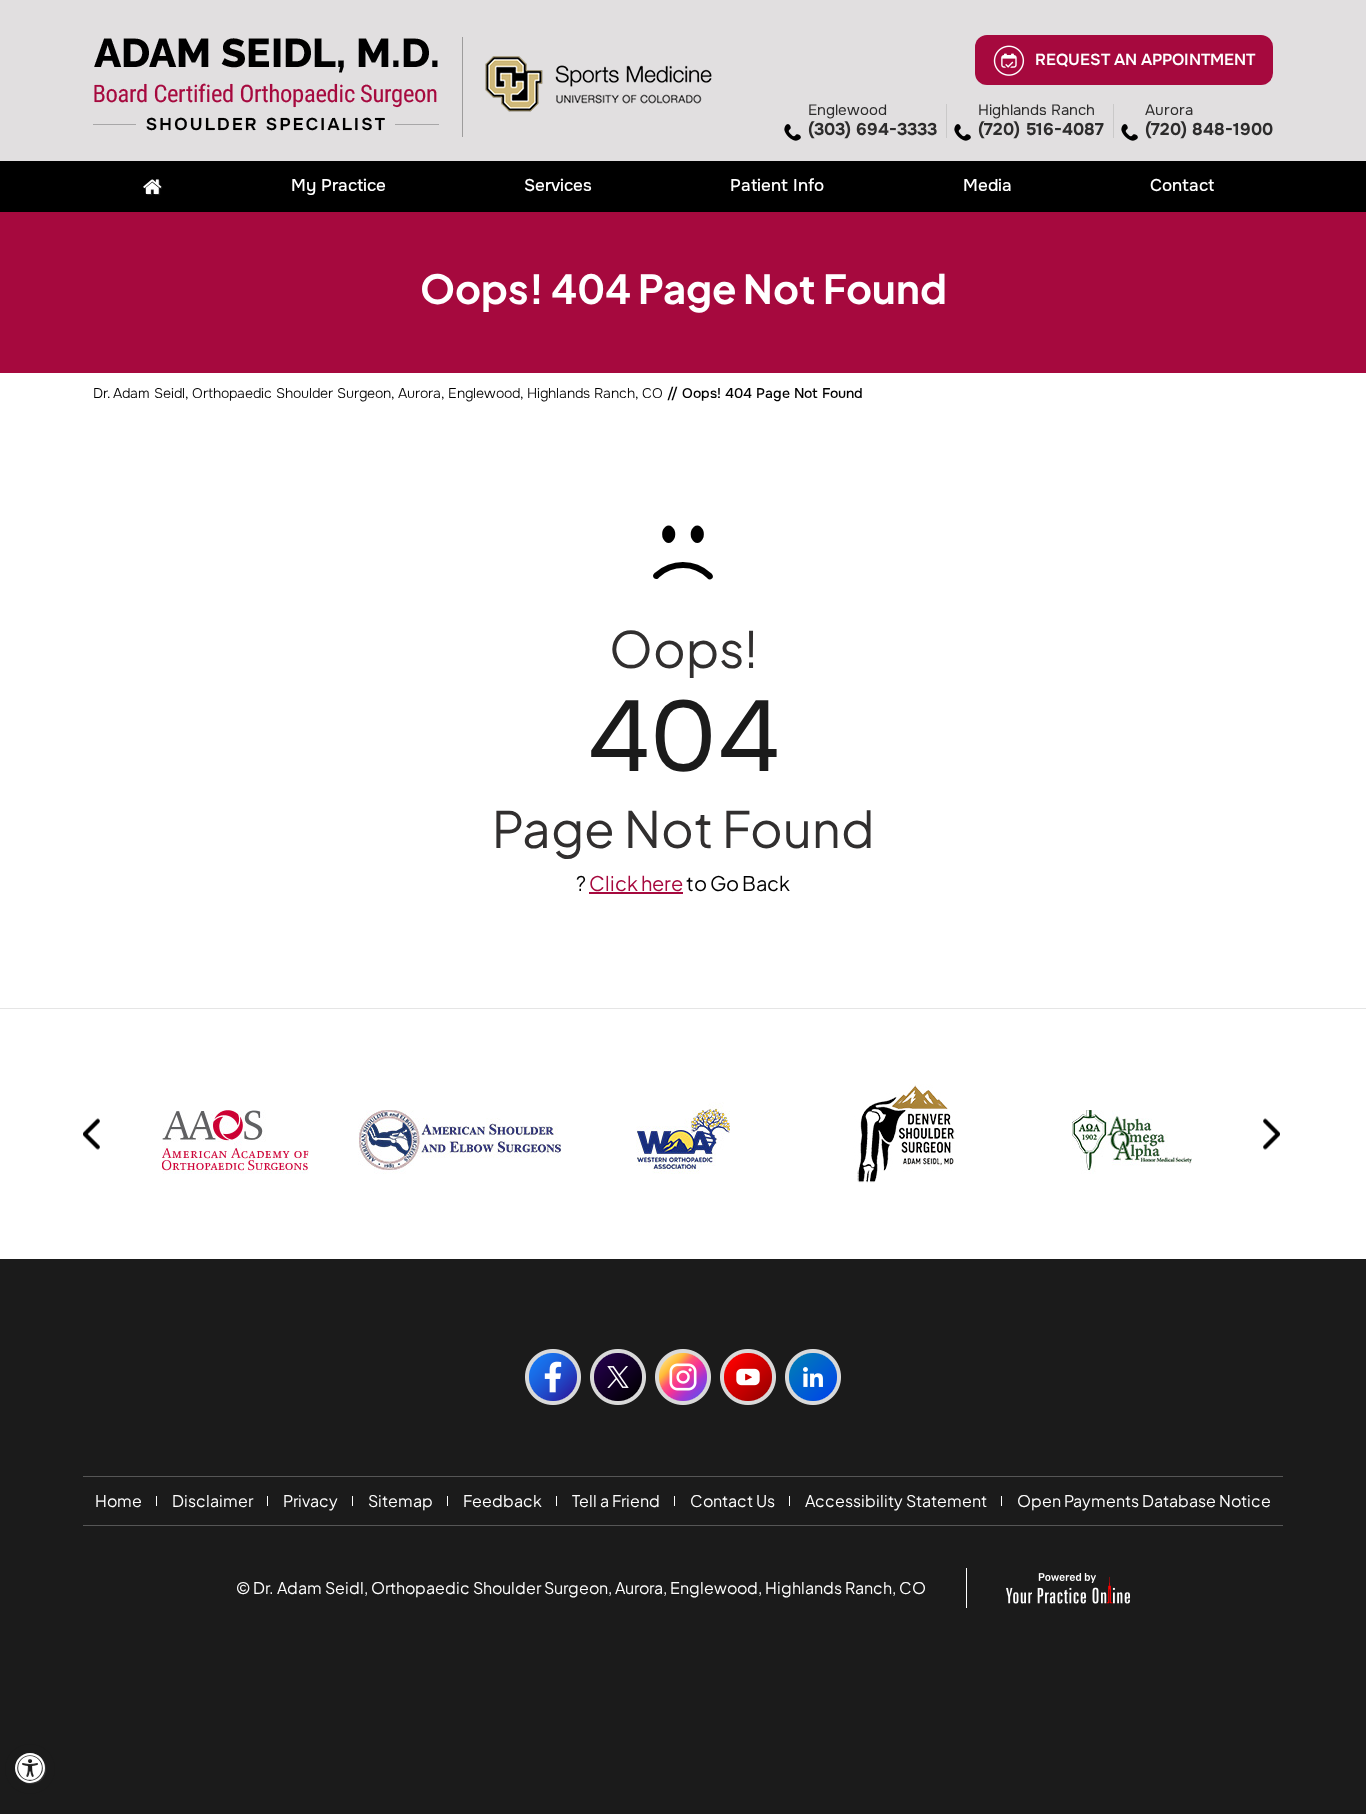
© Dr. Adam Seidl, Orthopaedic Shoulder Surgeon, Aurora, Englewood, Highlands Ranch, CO (581, 1587)
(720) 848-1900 (1209, 120)
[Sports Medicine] (598, 81)
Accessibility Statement (896, 1500)
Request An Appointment (1145, 58)
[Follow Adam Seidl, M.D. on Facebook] (553, 1377)
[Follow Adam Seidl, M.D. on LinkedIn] (813, 1377)
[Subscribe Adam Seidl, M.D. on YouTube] (748, 1377)
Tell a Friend (616, 1500)
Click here (636, 882)
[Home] (152, 186)
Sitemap (400, 1500)
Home (118, 1500)
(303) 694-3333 (872, 120)
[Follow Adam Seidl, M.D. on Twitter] (618, 1377)
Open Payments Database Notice (1144, 1500)
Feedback (502, 1500)
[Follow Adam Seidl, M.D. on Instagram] (683, 1377)
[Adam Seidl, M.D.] (267, 84)
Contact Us (732, 1500)
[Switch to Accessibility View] (30, 1769)
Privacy (310, 1500)
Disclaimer (212, 1500)
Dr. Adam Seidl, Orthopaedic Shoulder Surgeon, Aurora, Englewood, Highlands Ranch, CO (378, 393)
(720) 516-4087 (1041, 120)
